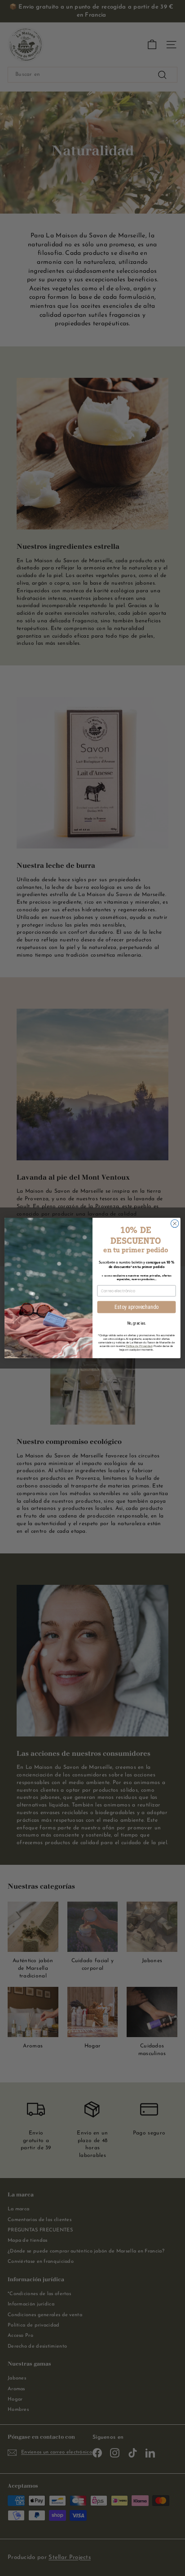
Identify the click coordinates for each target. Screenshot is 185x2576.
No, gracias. (137, 1323)
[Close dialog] (175, 1224)
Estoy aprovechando (137, 1307)
